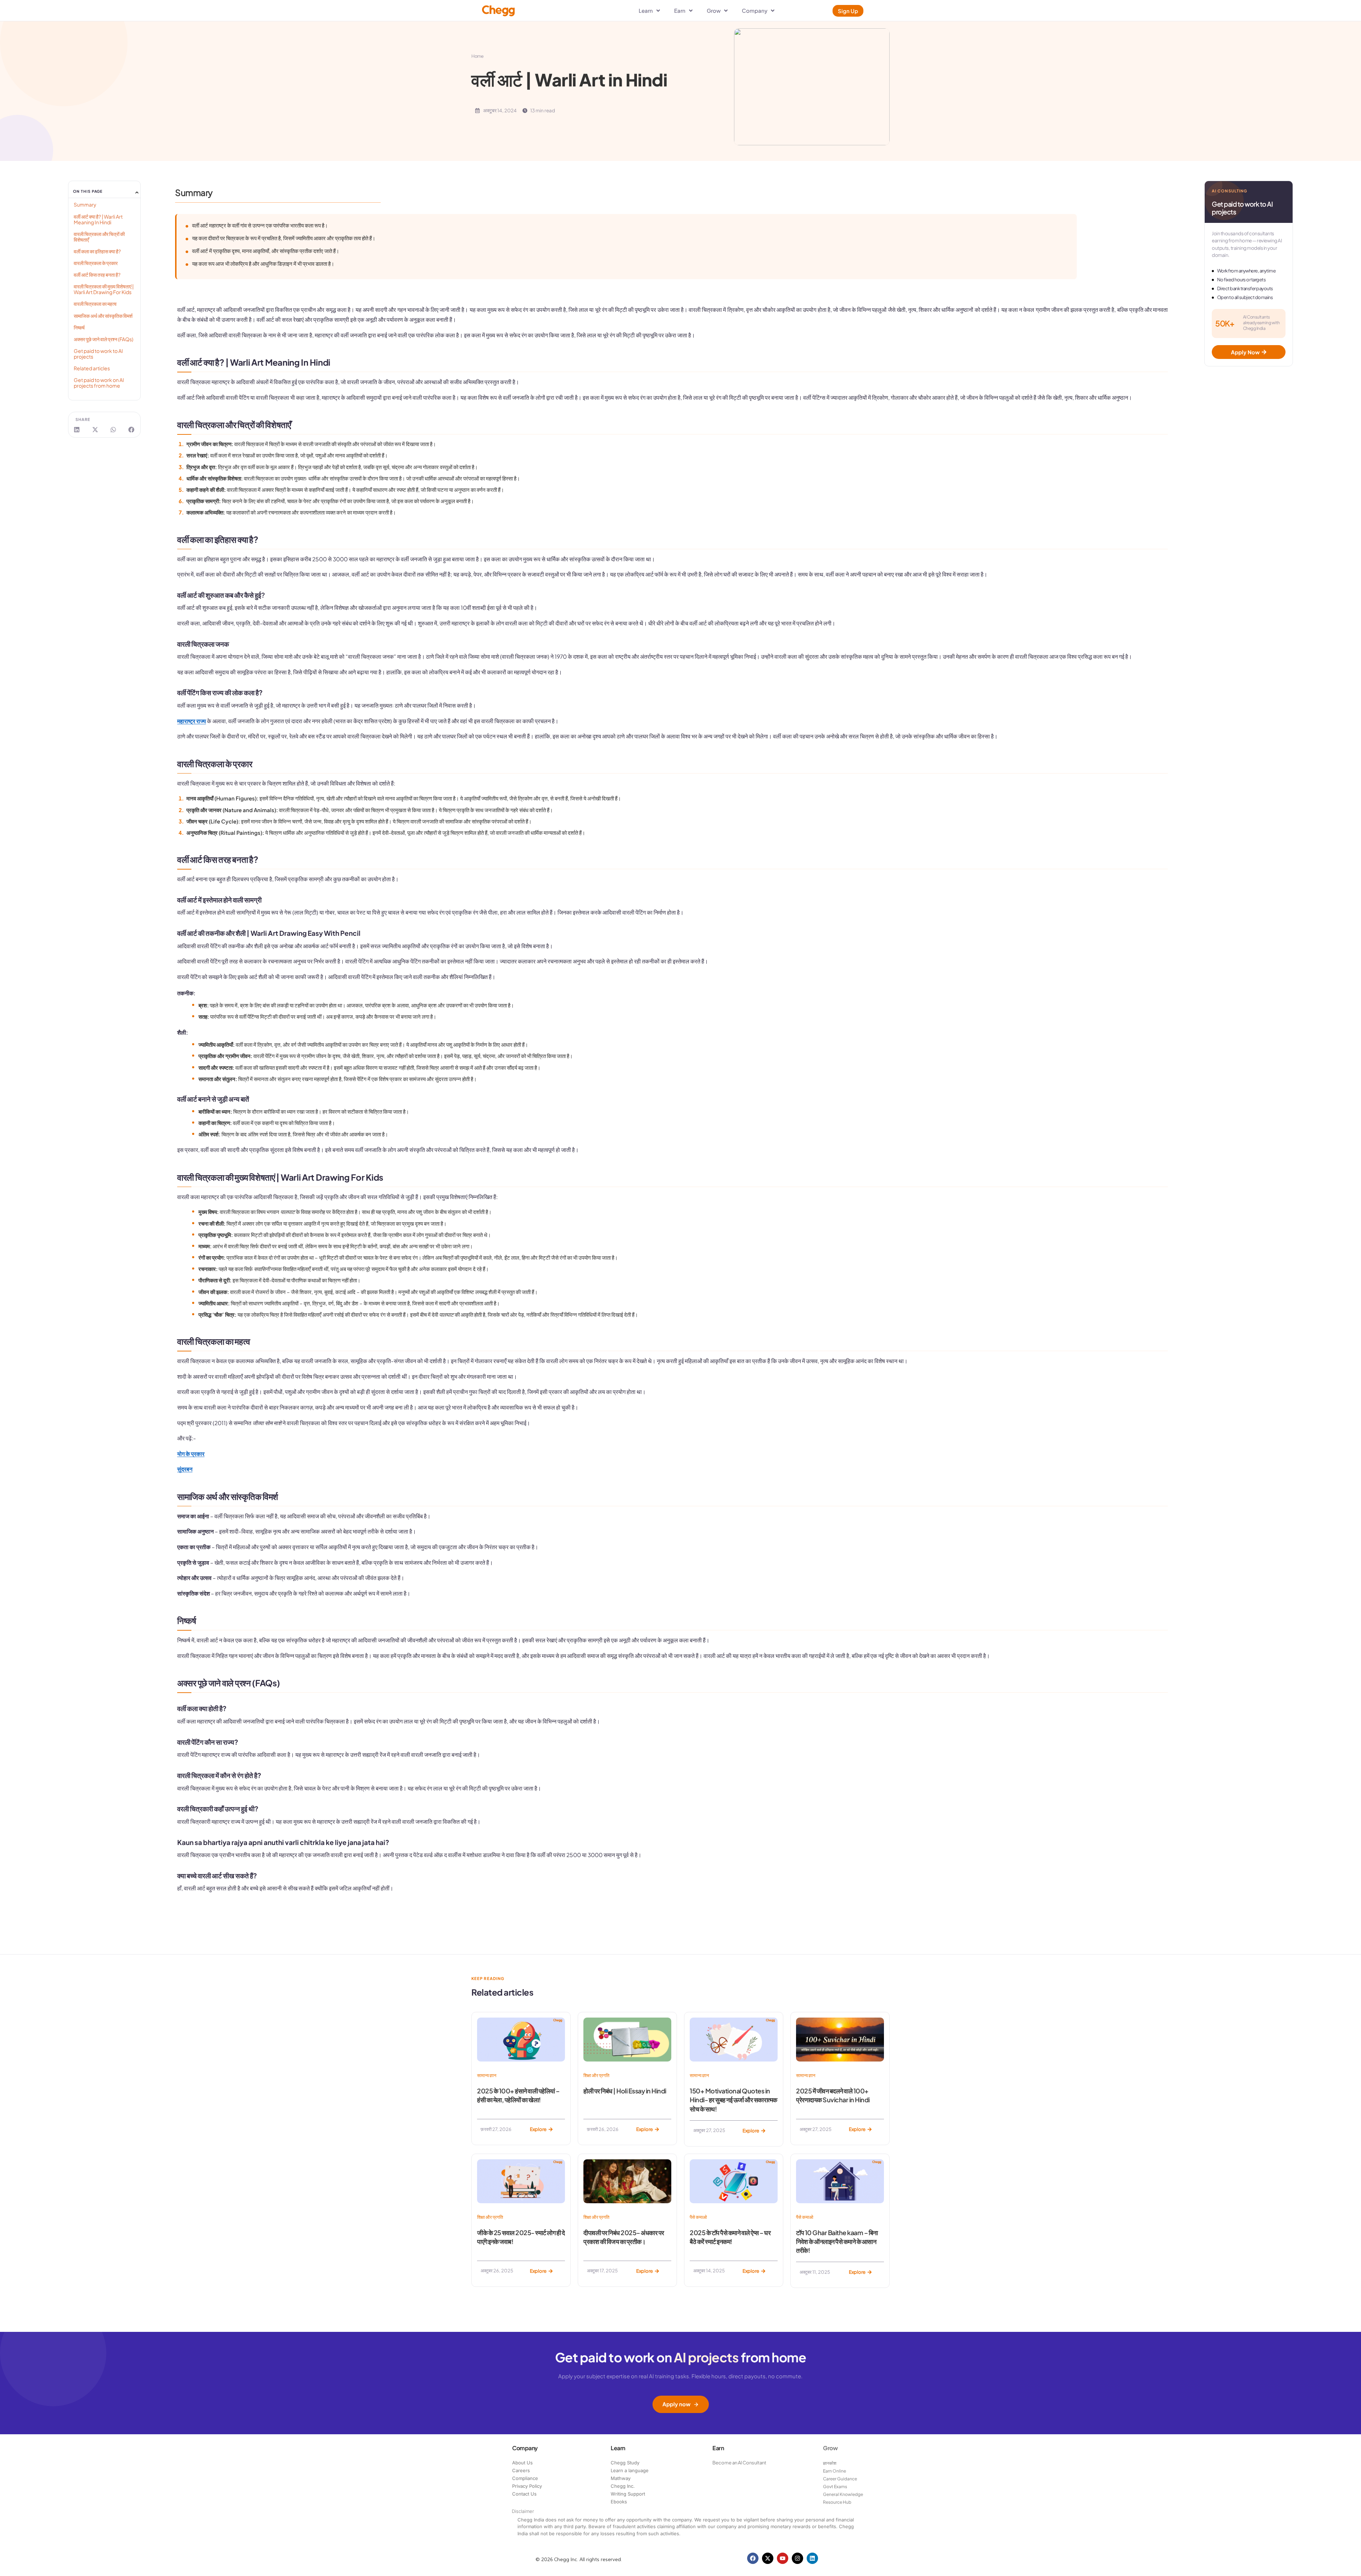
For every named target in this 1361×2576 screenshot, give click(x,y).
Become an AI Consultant (739, 2463)
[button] (137, 193)
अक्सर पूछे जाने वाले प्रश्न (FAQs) (103, 339)
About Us (522, 2463)
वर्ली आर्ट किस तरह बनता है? (97, 275)
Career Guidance (840, 2479)
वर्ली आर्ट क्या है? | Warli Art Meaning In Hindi (98, 219)
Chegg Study (625, 2463)
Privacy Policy (527, 2486)
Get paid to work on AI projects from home (99, 383)
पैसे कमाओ (698, 2217)
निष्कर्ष (79, 327)
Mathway (621, 2478)
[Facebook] (753, 2558)
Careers (521, 2470)
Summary (85, 204)
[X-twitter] (768, 2558)
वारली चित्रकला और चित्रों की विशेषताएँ (99, 237)
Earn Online (834, 2471)
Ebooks (619, 2502)
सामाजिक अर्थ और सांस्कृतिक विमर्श (103, 316)
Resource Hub (837, 2502)
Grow (830, 2448)
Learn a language (630, 2470)
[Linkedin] (812, 2558)
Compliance (525, 2478)
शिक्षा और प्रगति (596, 2075)
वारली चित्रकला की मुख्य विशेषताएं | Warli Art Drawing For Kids (104, 289)
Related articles (92, 368)
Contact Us (524, 2494)
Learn (618, 2448)
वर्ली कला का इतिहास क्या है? (97, 251)
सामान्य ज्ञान (487, 2075)
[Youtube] (783, 2558)
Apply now (676, 2404)
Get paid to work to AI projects (98, 354)
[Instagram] (797, 2558)
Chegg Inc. (623, 2486)
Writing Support (628, 2494)
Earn (718, 2448)
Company (525, 2448)
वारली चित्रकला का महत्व (95, 304)
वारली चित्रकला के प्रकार (96, 263)
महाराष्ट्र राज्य (192, 721)
